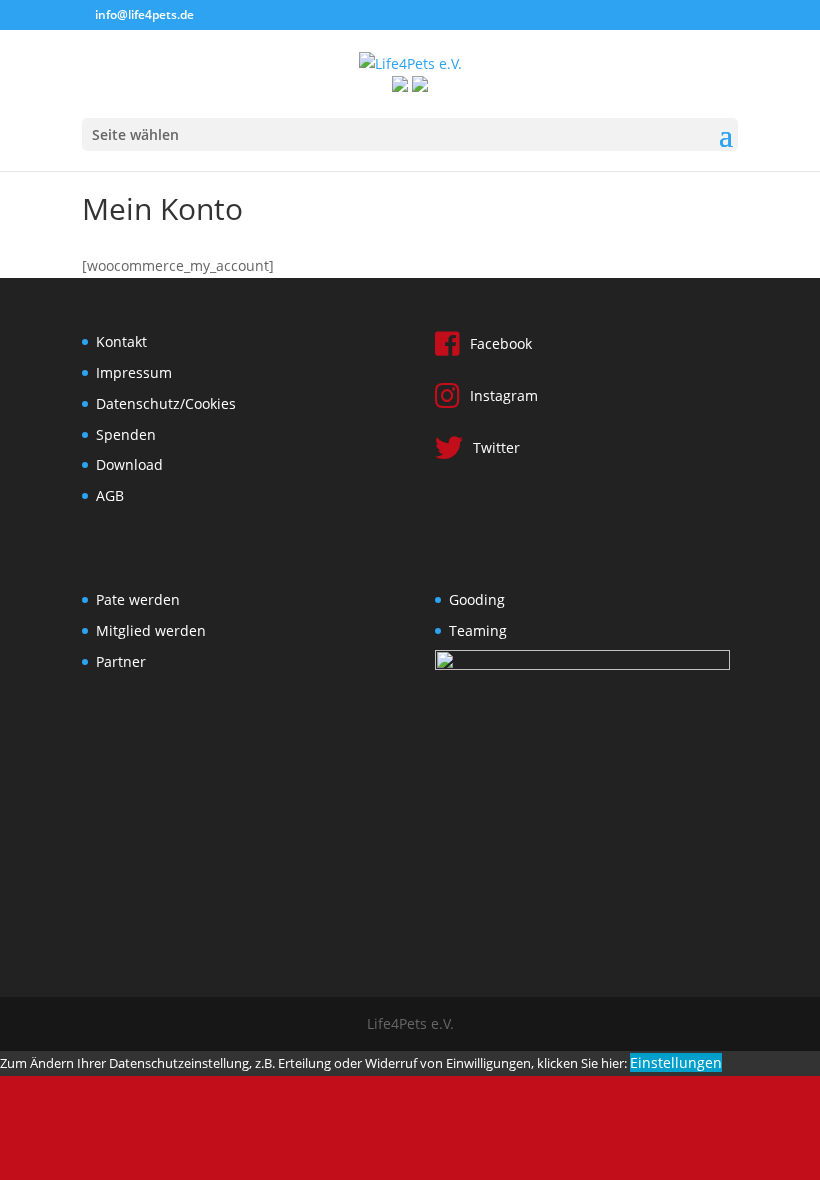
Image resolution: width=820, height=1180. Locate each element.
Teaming (478, 630)
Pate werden (138, 599)
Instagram (504, 395)
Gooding (477, 599)
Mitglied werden (151, 630)
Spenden (126, 434)
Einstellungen (676, 1062)
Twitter (496, 447)
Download (129, 464)
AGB (110, 495)
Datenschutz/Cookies (166, 403)
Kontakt (121, 341)
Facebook (501, 343)
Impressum (134, 372)
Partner (121, 661)
